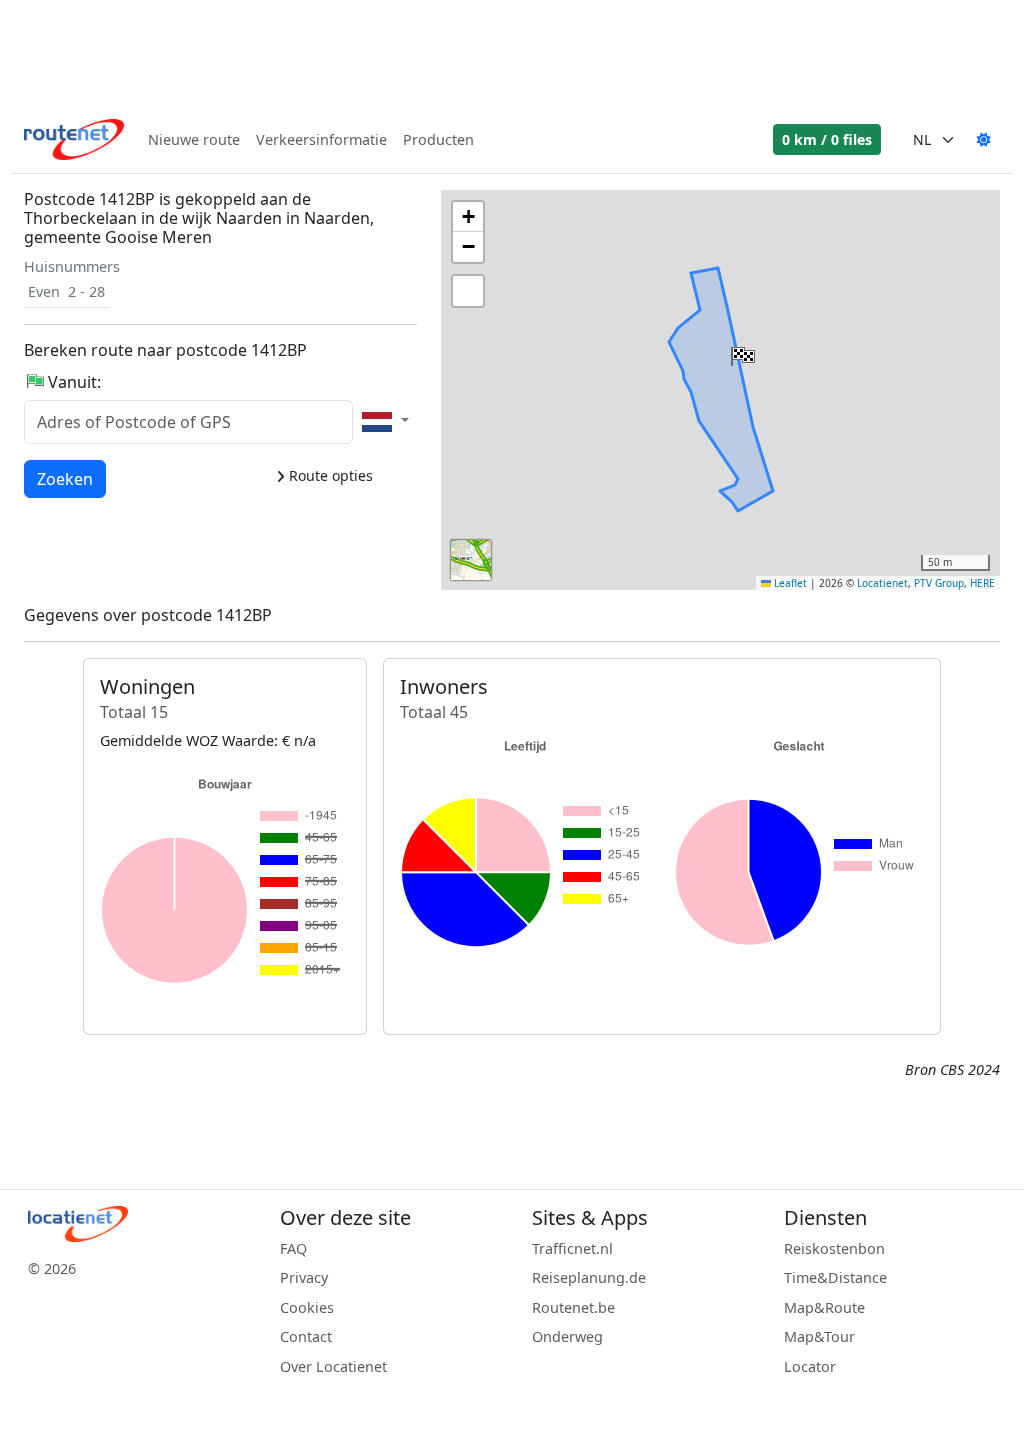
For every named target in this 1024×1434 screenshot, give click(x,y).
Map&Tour (819, 1336)
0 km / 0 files (827, 139)
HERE (982, 583)
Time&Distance (835, 1277)
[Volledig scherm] (468, 291)
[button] (741, 352)
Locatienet (882, 583)
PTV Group (939, 583)
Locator (810, 1366)
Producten (438, 139)
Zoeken (65, 478)
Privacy (304, 1277)
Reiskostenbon (834, 1248)
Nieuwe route (194, 139)
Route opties (329, 475)
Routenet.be (573, 1307)
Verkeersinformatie (321, 139)
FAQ (293, 1248)
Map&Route (824, 1307)
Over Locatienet (333, 1366)
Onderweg (567, 1336)
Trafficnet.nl (572, 1248)
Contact (306, 1336)
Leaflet (789, 583)
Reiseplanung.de (589, 1277)
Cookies (307, 1307)
